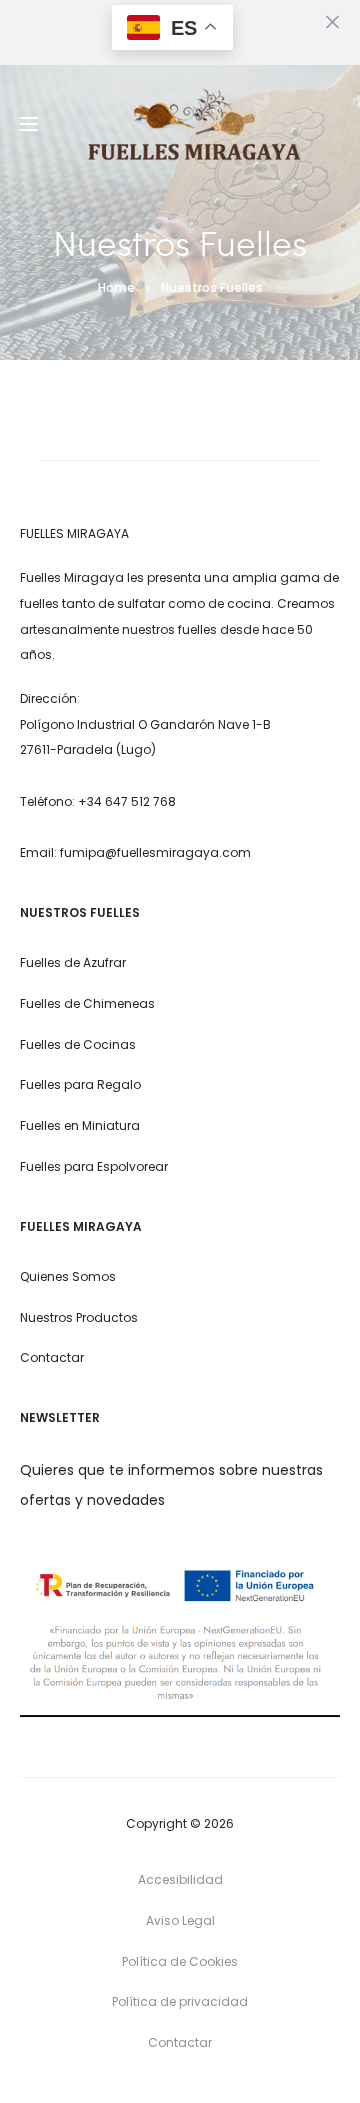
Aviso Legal (180, 1920)
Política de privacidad (180, 2001)
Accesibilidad (180, 1879)
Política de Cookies (180, 1961)
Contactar (180, 2042)
